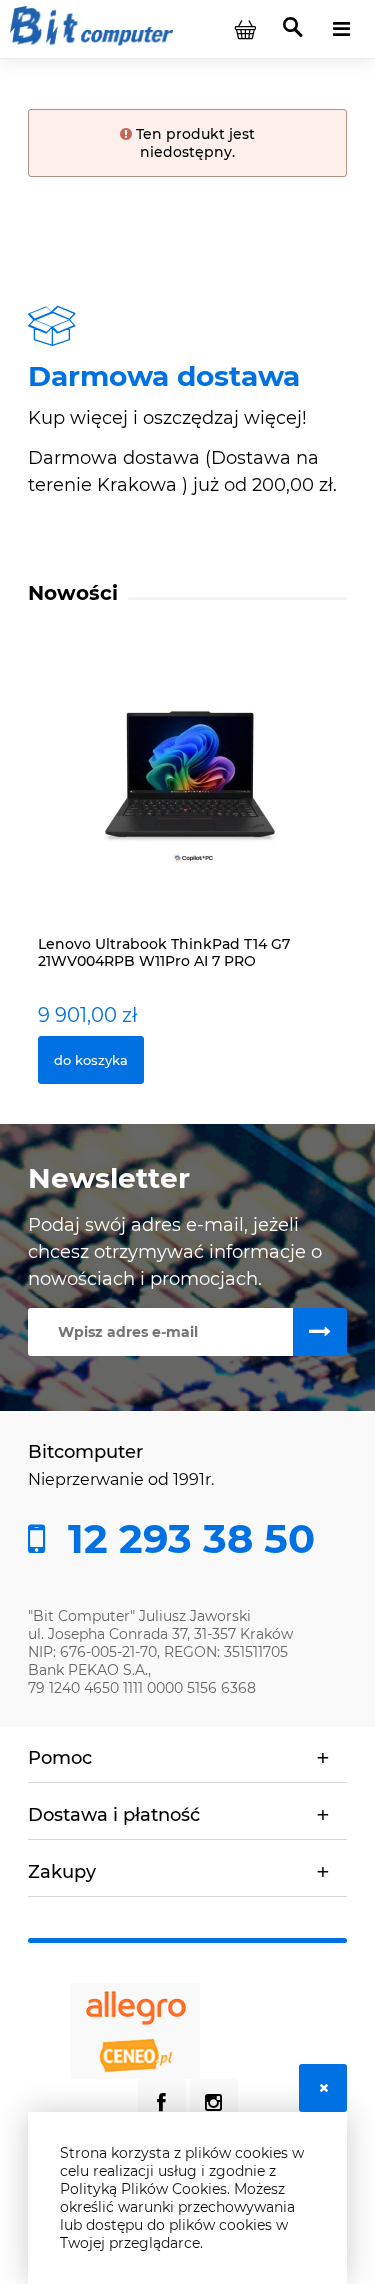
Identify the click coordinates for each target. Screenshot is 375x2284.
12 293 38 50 (186, 1539)
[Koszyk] (245, 29)
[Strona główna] (91, 28)
